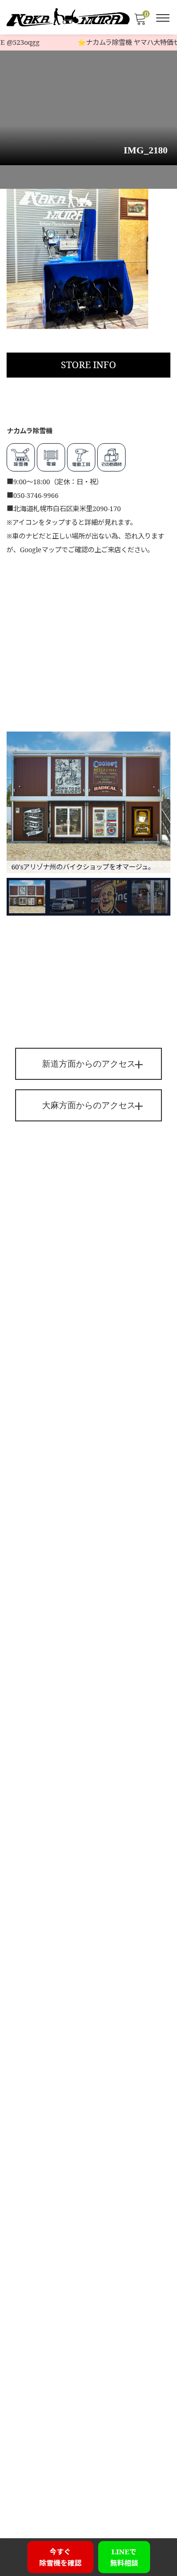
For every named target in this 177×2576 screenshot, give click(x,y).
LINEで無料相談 (124, 2557)
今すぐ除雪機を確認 (60, 2557)
